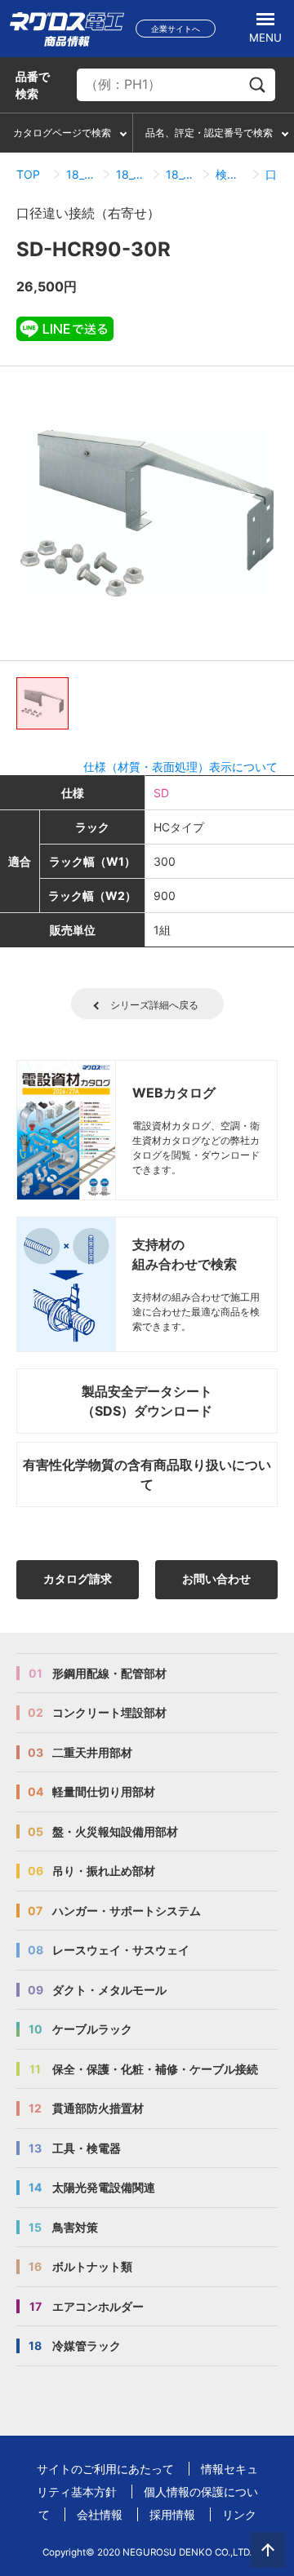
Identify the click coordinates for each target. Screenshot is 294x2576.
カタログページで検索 (62, 133)
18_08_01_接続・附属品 (181, 174)
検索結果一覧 (231, 174)
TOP (28, 174)
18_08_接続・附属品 (131, 174)
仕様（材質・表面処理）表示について (180, 767)
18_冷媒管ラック (81, 174)
